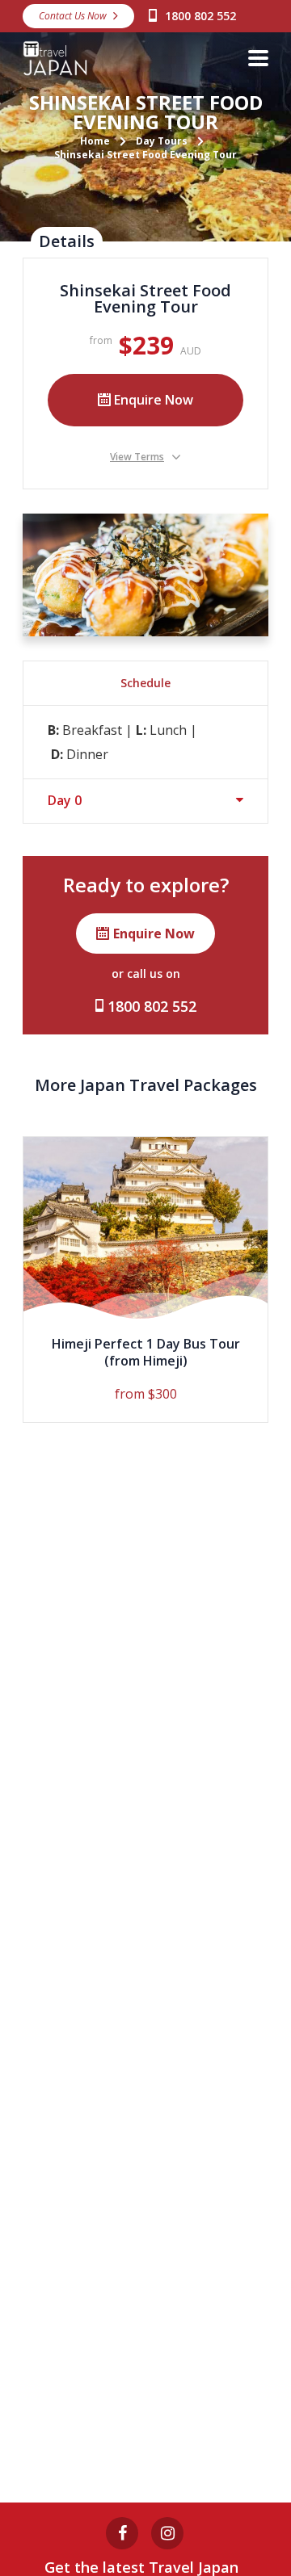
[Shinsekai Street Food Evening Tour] (145, 575)
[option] (145, 1280)
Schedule (145, 683)
